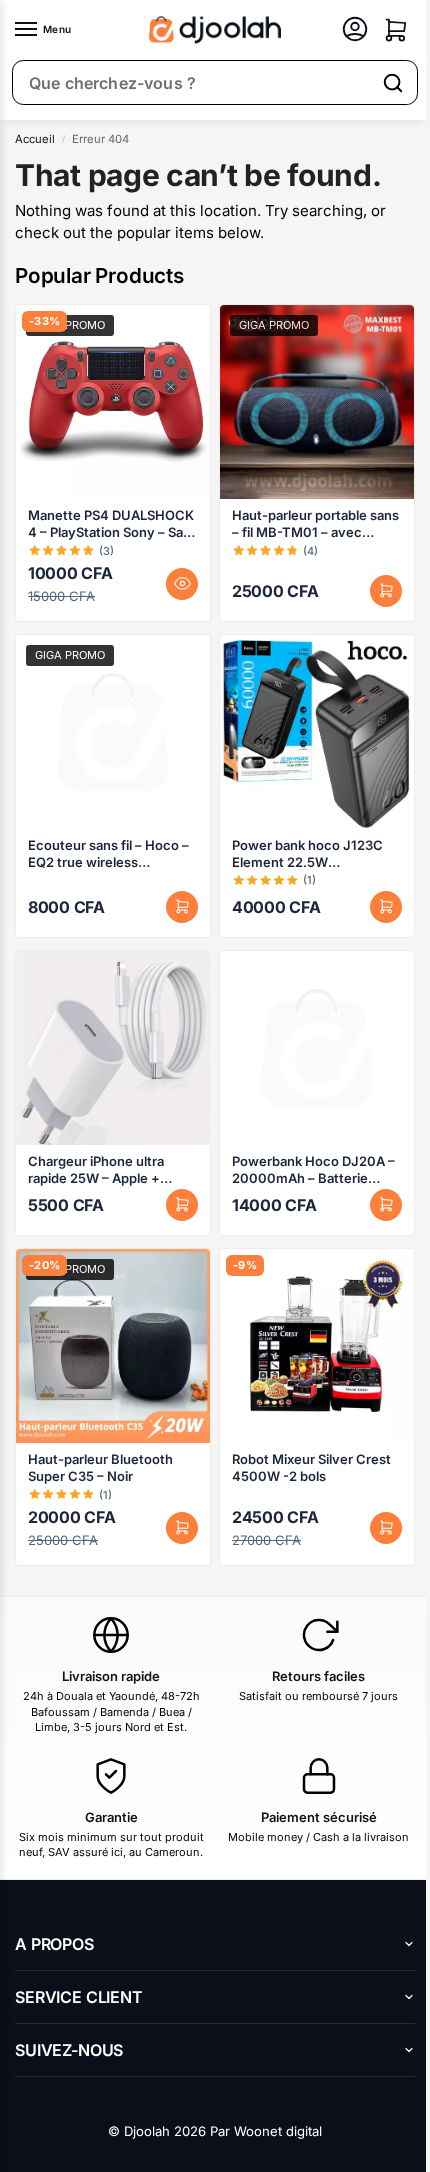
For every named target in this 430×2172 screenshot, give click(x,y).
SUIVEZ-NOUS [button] (69, 2050)
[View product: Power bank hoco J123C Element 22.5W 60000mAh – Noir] (317, 732)
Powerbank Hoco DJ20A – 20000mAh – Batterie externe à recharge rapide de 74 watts (313, 1170)
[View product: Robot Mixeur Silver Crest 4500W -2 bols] (317, 1346)
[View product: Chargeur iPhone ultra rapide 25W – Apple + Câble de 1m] (113, 1048)
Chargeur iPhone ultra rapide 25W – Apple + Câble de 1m (96, 1170)
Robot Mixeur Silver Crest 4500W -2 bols (311, 1467)
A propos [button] (54, 1944)
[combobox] (192, 83)
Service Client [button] (79, 1997)
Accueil (35, 139)
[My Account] (355, 30)
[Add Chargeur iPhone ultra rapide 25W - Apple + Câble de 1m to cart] (182, 1205)
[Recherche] (393, 83)
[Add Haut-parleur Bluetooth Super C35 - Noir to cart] (182, 1528)
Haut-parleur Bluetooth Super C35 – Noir (100, 1467)
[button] (396, 30)
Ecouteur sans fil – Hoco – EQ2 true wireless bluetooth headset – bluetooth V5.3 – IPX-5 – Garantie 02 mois (108, 854)
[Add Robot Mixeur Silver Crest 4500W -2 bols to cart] (386, 1528)
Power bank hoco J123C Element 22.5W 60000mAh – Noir (307, 854)
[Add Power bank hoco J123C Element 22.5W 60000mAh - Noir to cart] (386, 907)
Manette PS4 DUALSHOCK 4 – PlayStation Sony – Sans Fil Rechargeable (113, 524)
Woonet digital (278, 2131)
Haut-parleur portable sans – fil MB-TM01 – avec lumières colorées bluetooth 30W (315, 524)
